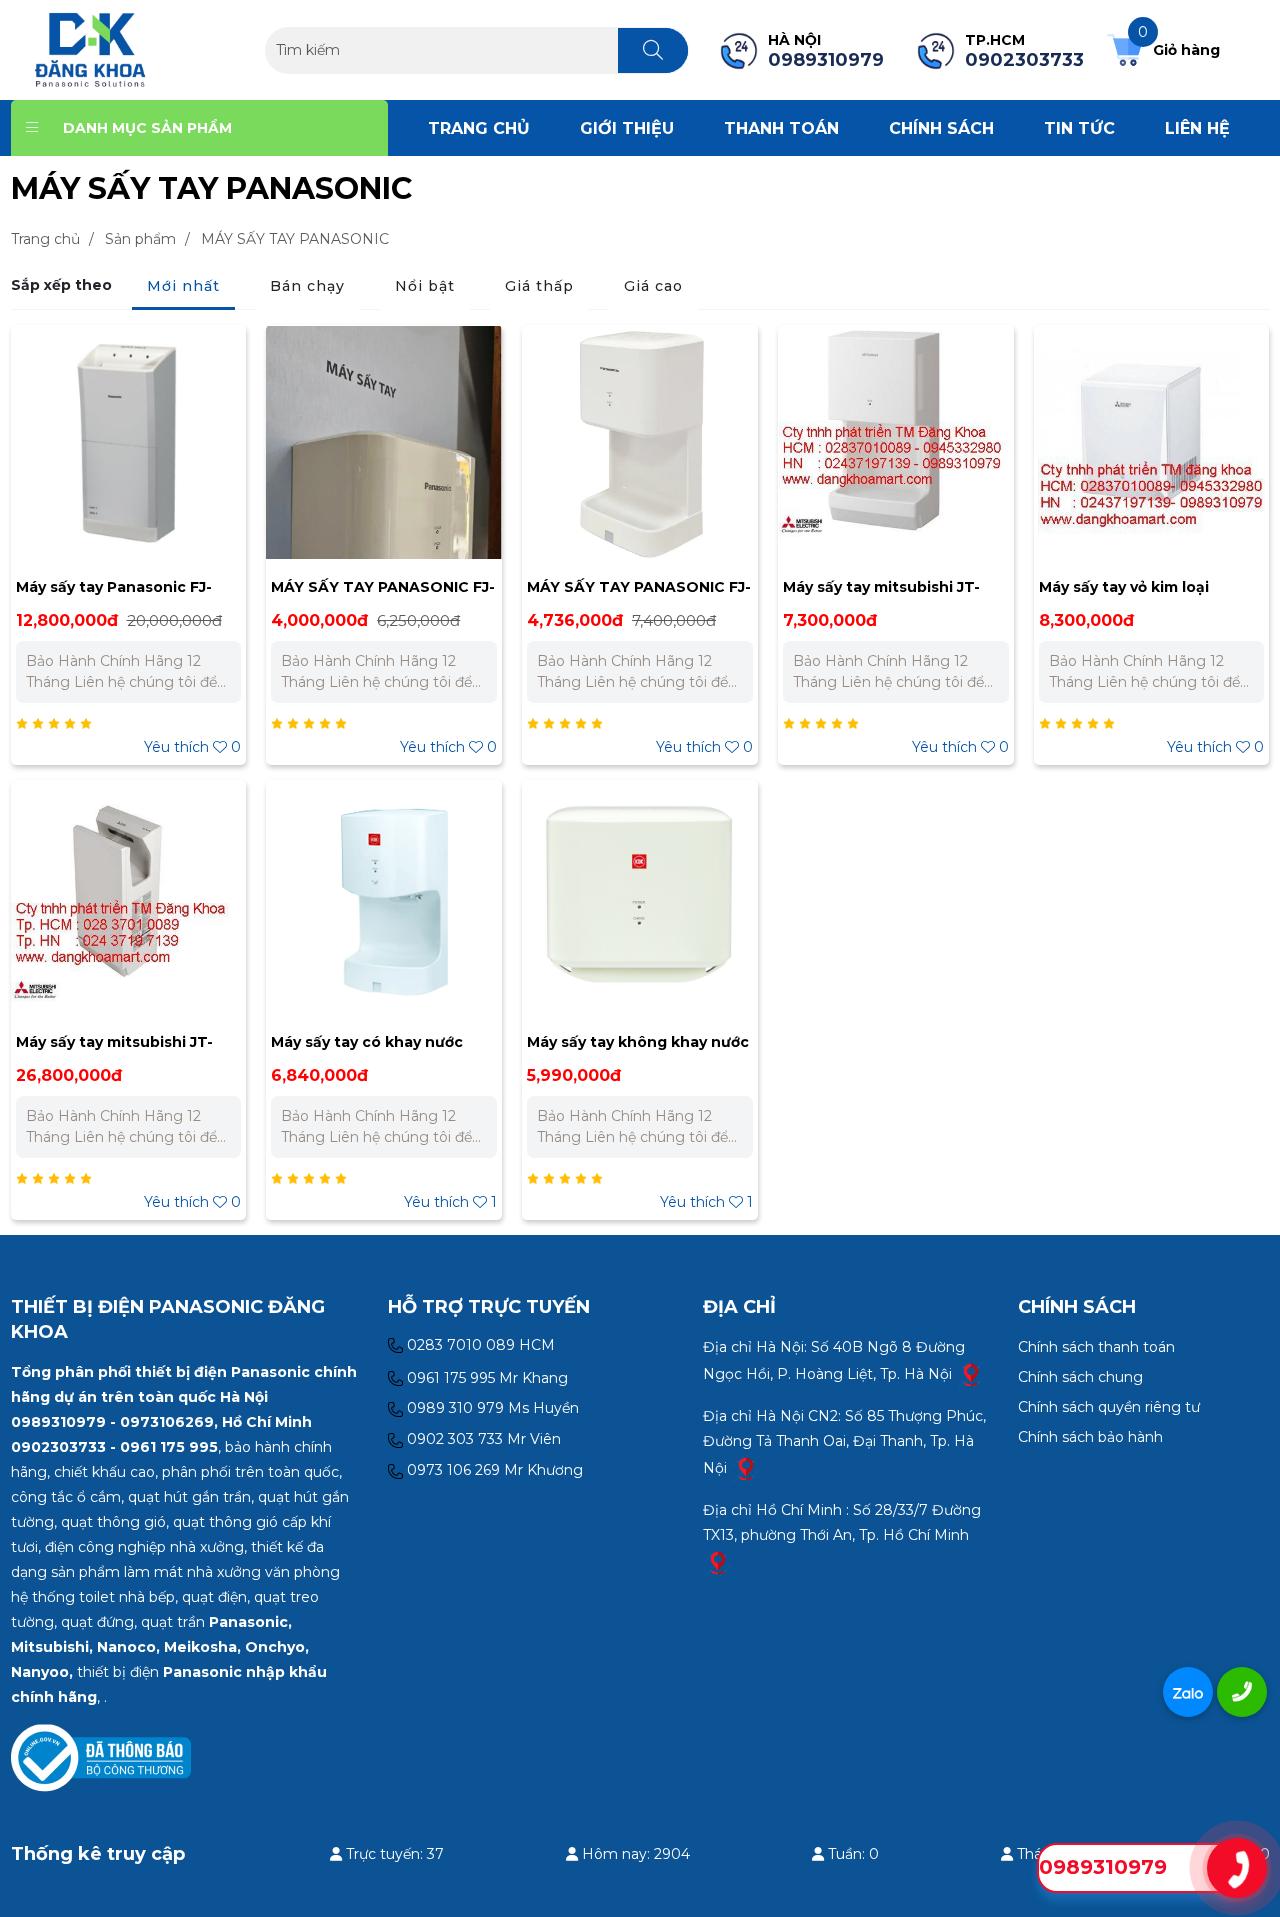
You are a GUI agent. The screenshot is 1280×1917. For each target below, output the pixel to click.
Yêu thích (192, 747)
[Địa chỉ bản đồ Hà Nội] (971, 1373)
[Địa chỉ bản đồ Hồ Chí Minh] (718, 1561)
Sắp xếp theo (61, 285)
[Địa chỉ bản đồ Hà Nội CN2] (746, 1467)
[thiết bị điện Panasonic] (90, 49)
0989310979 (1103, 1867)
